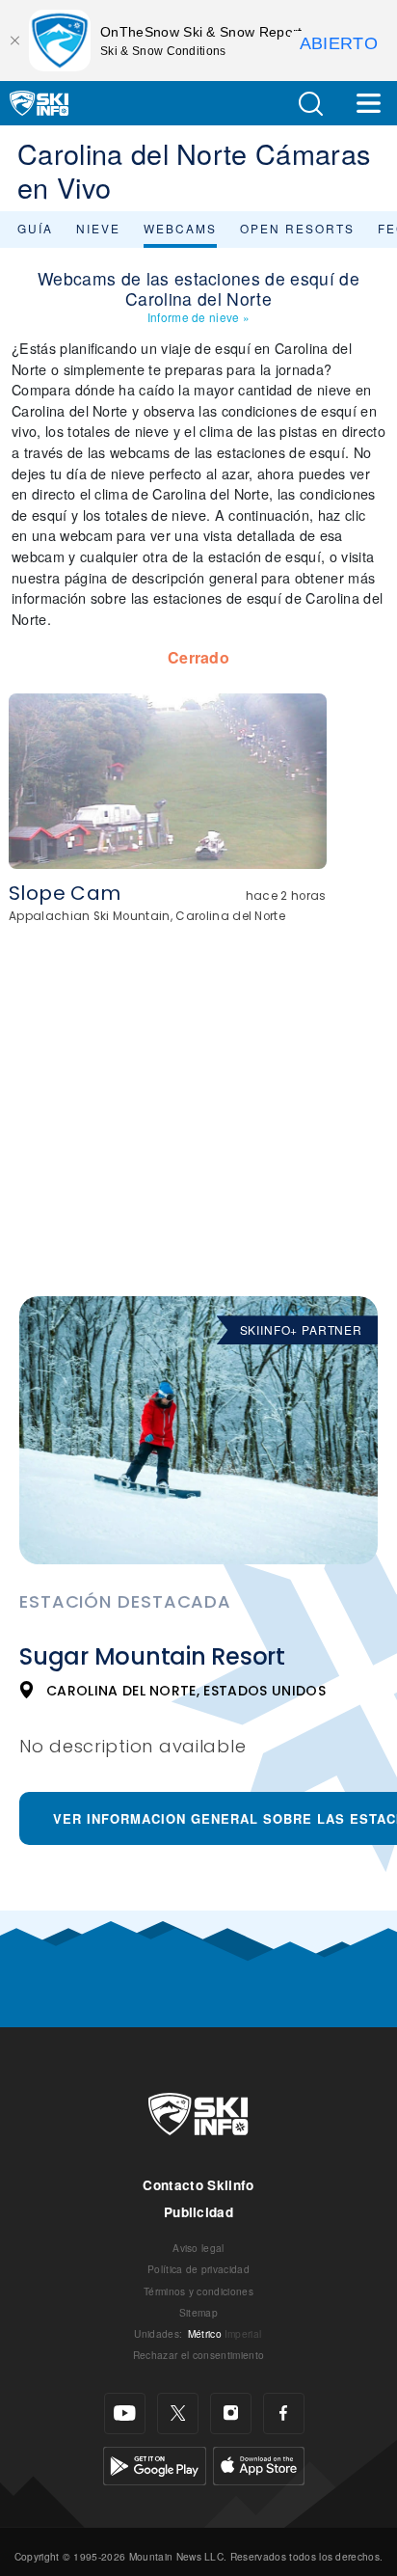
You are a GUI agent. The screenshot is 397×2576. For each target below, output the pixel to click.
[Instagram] (231, 2413)
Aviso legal (198, 2248)
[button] (310, 104)
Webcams (180, 228)
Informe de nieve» (199, 317)
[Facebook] (284, 2413)
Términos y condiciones (198, 2291)
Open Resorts (297, 228)
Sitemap (198, 2312)
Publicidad (198, 2212)
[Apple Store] (259, 2463)
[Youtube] (125, 2413)
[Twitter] (178, 2413)
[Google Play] (155, 2463)
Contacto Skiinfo (198, 2185)
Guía (35, 228)
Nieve (98, 228)
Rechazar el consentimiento (198, 2355)
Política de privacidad (198, 2269)
